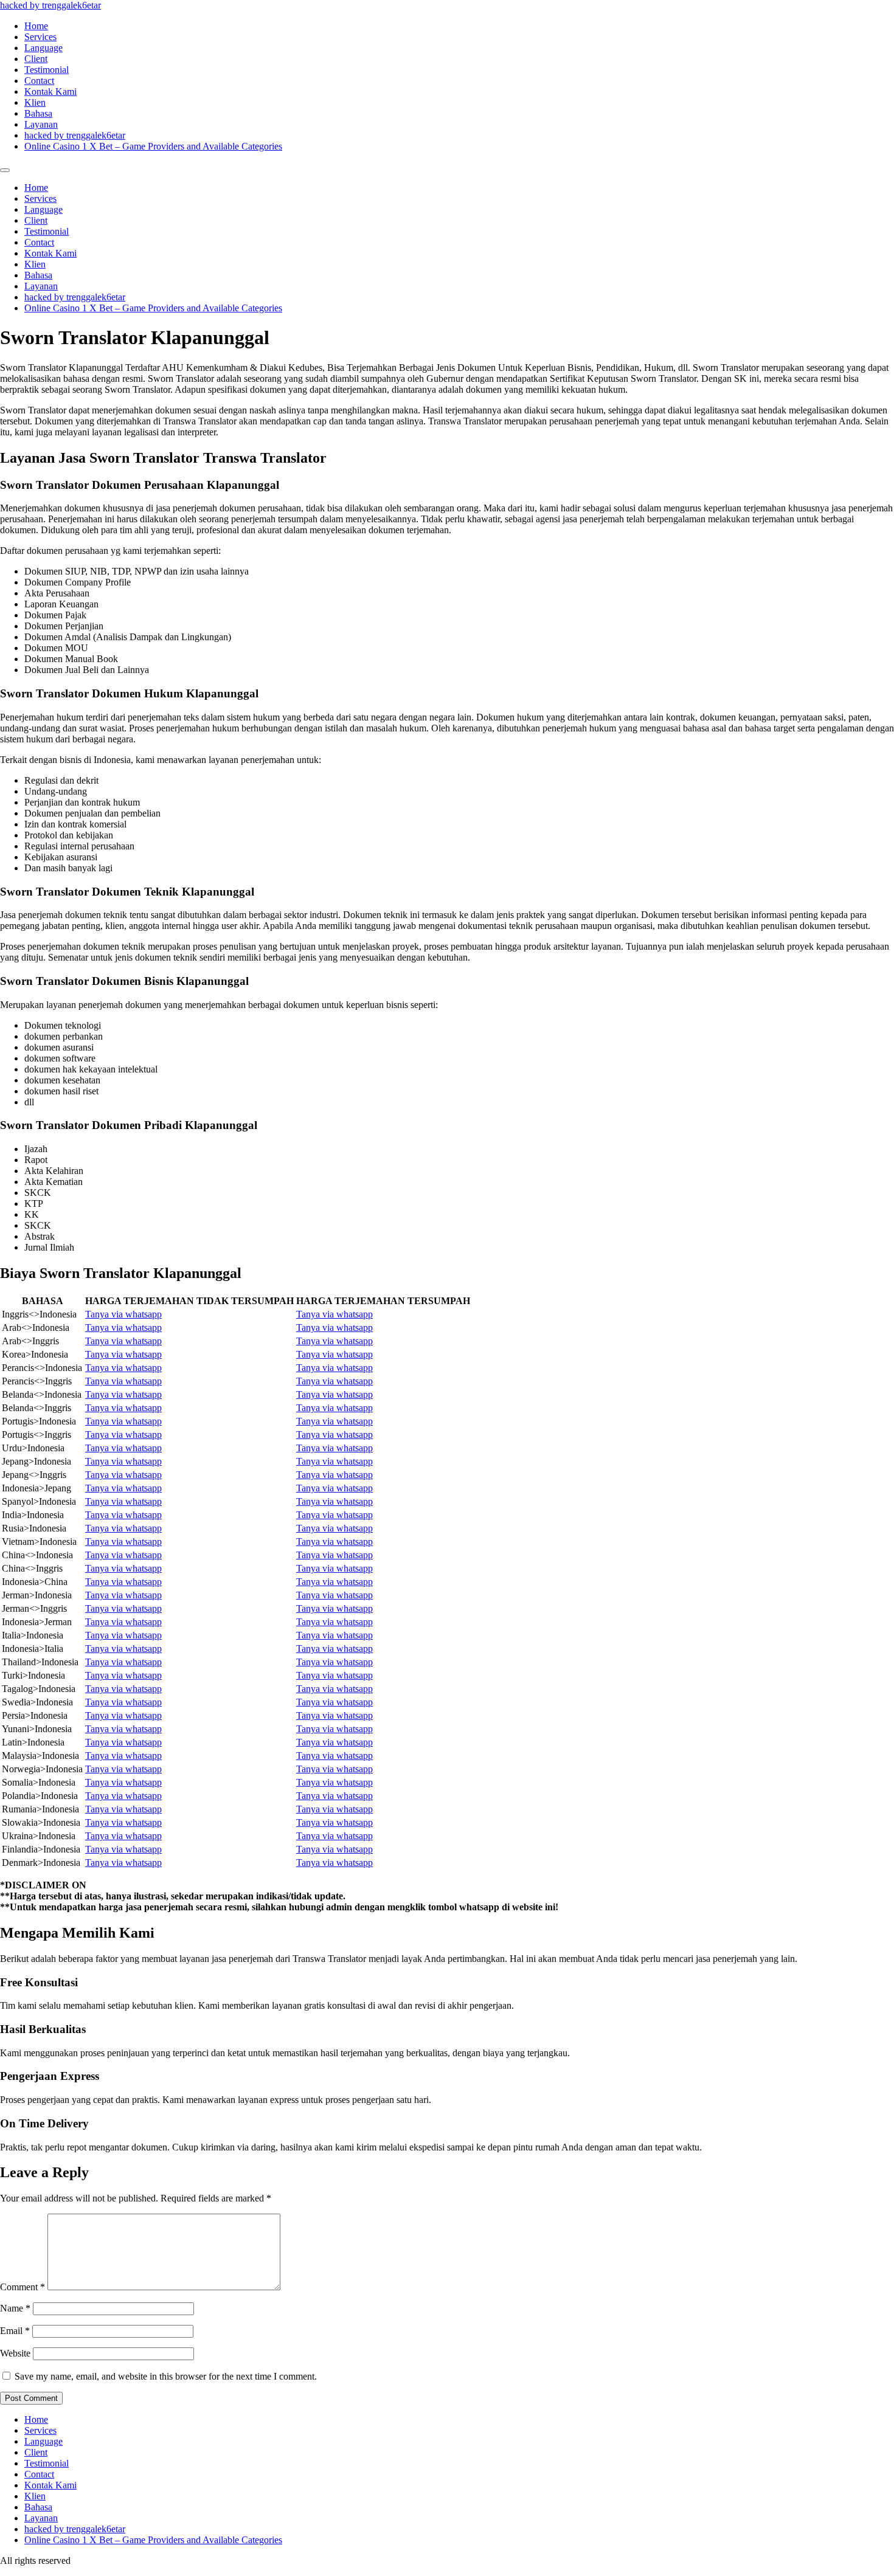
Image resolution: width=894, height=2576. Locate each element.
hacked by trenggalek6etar (50, 5)
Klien (35, 102)
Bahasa (38, 113)
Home (36, 26)
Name (15, 2308)
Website (15, 2353)
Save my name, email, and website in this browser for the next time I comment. (166, 2376)
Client (36, 59)
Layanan (41, 124)
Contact (39, 81)
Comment (23, 2287)
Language (43, 48)
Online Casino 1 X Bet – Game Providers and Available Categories (153, 146)
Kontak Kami (50, 92)
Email (15, 2331)
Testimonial (47, 70)
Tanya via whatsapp (123, 1314)
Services (40, 37)
